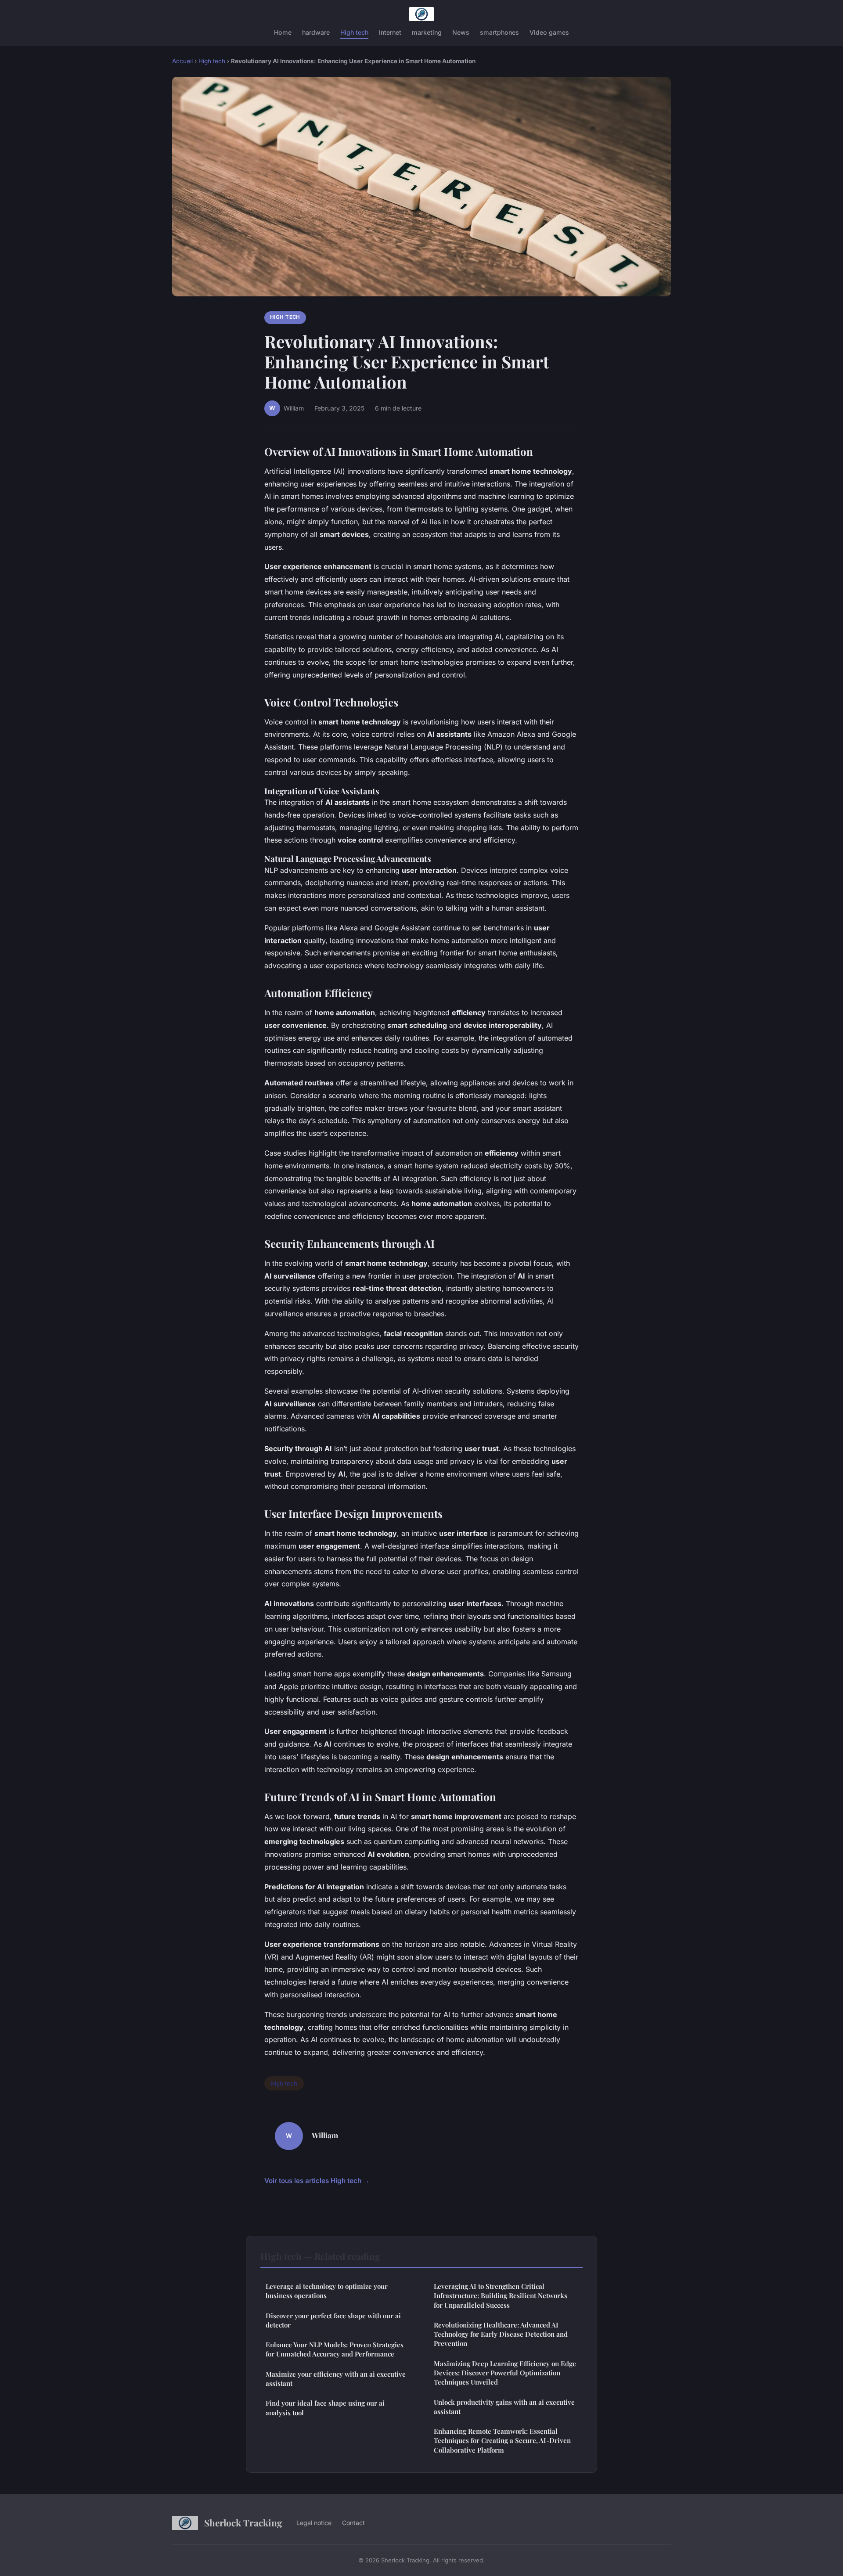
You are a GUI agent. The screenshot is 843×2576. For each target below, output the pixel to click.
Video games (549, 32)
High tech (354, 32)
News (461, 32)
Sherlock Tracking (243, 2522)
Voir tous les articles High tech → (317, 2181)
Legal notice (314, 2523)
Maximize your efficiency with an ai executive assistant (336, 2379)
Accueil (182, 61)
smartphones (499, 32)
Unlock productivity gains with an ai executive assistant (504, 2407)
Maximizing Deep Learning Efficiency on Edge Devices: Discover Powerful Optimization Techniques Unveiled (505, 2373)
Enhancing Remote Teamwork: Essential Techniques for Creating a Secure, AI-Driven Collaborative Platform (502, 2441)
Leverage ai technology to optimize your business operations (327, 2291)
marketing (427, 32)
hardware (316, 32)
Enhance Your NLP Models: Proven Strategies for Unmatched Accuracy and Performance (335, 2349)
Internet (390, 32)
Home (283, 32)
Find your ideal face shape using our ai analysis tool (325, 2408)
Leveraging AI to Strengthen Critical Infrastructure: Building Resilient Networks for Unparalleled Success (501, 2296)
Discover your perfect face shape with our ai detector (333, 2320)
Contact (353, 2523)
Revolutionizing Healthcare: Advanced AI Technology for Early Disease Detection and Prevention (501, 2334)
